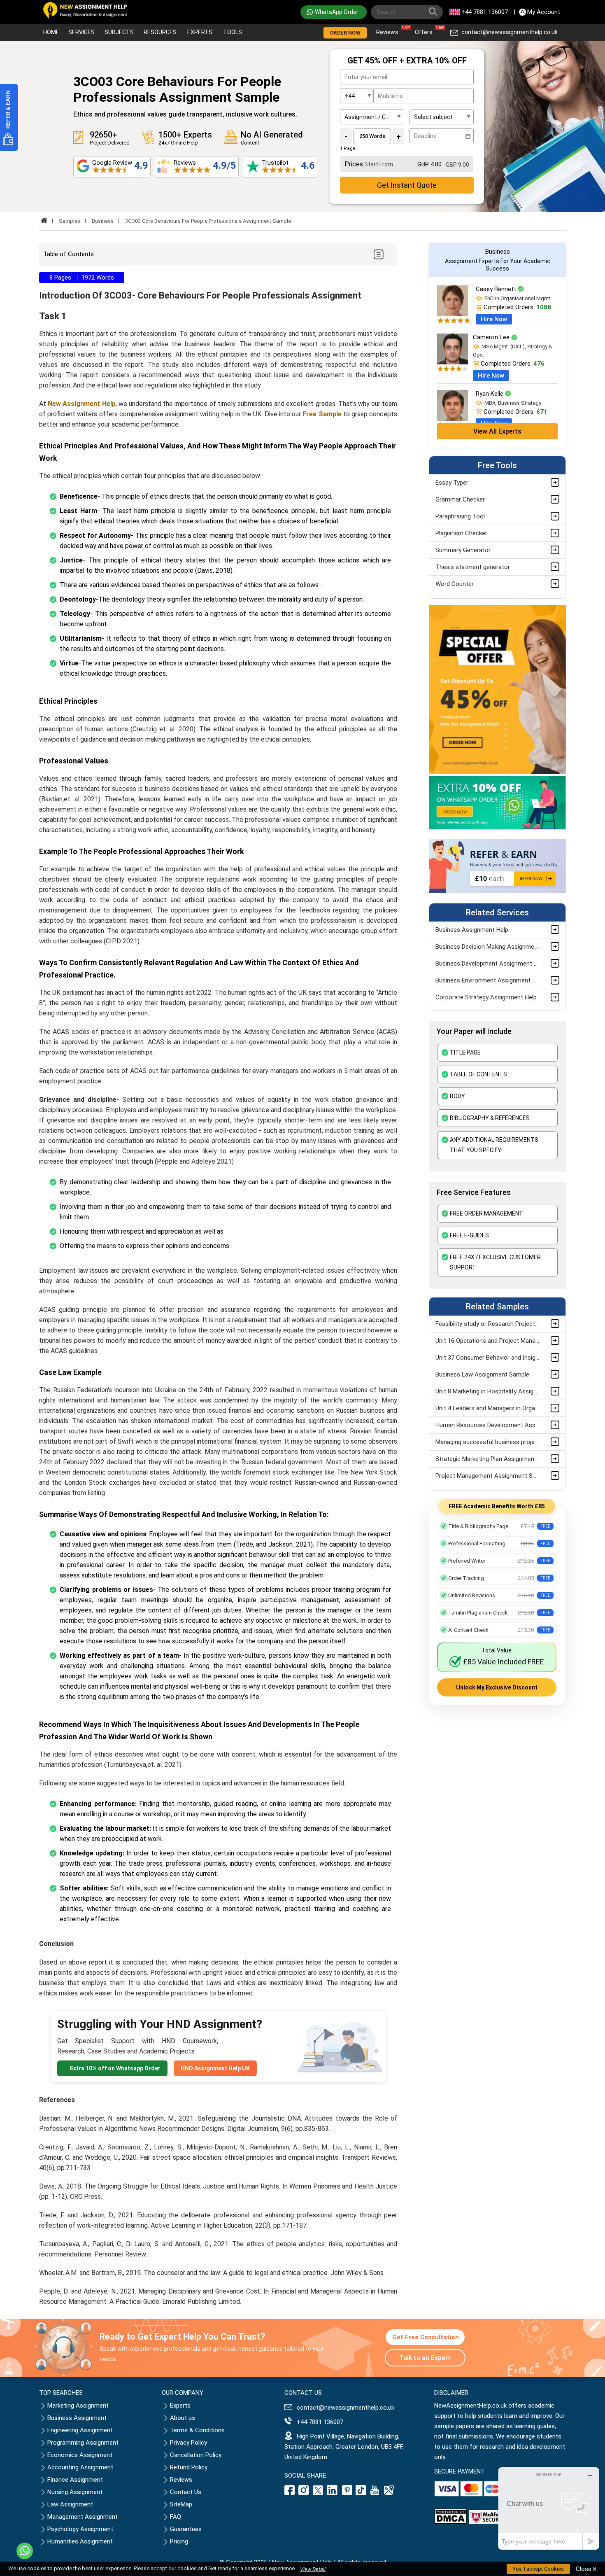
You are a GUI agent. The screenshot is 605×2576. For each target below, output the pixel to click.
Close (586, 2569)
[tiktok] (361, 2493)
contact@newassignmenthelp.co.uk (510, 32)
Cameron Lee (492, 337)
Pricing (179, 2541)
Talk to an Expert (425, 2358)
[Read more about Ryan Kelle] (453, 419)
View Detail (313, 2569)
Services (81, 32)
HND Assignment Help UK (215, 2068)
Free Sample (321, 414)
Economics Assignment (80, 2455)
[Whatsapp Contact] (25, 2551)
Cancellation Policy (196, 2455)
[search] (435, 13)
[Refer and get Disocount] (497, 891)
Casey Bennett (497, 289)
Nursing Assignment (75, 2492)
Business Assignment (77, 2418)
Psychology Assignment (80, 2529)
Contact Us (186, 2492)
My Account (544, 12)
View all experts (497, 431)
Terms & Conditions (197, 2430)
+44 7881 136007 (485, 12)
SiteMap (181, 2504)
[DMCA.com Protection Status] (451, 2522)
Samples (70, 221)
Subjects (119, 32)
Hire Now (494, 319)
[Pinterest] (347, 2493)
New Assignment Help (81, 404)
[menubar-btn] (378, 254)
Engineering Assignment (80, 2430)
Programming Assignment (83, 2443)
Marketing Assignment (78, 2406)
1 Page (348, 148)
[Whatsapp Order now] (497, 828)
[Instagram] (304, 2493)
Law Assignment (70, 2504)
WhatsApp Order (337, 12)
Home (51, 32)
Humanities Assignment (80, 2541)
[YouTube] (375, 2493)
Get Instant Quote (407, 185)
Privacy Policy (188, 2443)
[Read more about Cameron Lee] (453, 362)
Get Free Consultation (426, 2337)
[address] (389, 2493)
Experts (200, 32)
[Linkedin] (332, 2493)
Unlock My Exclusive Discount (497, 1687)
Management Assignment (83, 2517)
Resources (160, 32)
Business (103, 221)
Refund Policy (189, 2467)
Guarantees (186, 2529)
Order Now (345, 33)
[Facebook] (291, 2493)
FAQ (176, 2517)
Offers (426, 30)
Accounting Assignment (80, 2467)
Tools (233, 32)
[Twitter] (318, 2493)
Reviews (389, 30)
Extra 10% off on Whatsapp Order (115, 2068)
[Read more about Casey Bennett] (453, 314)
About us (183, 2418)
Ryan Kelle (490, 394)
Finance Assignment (75, 2480)
